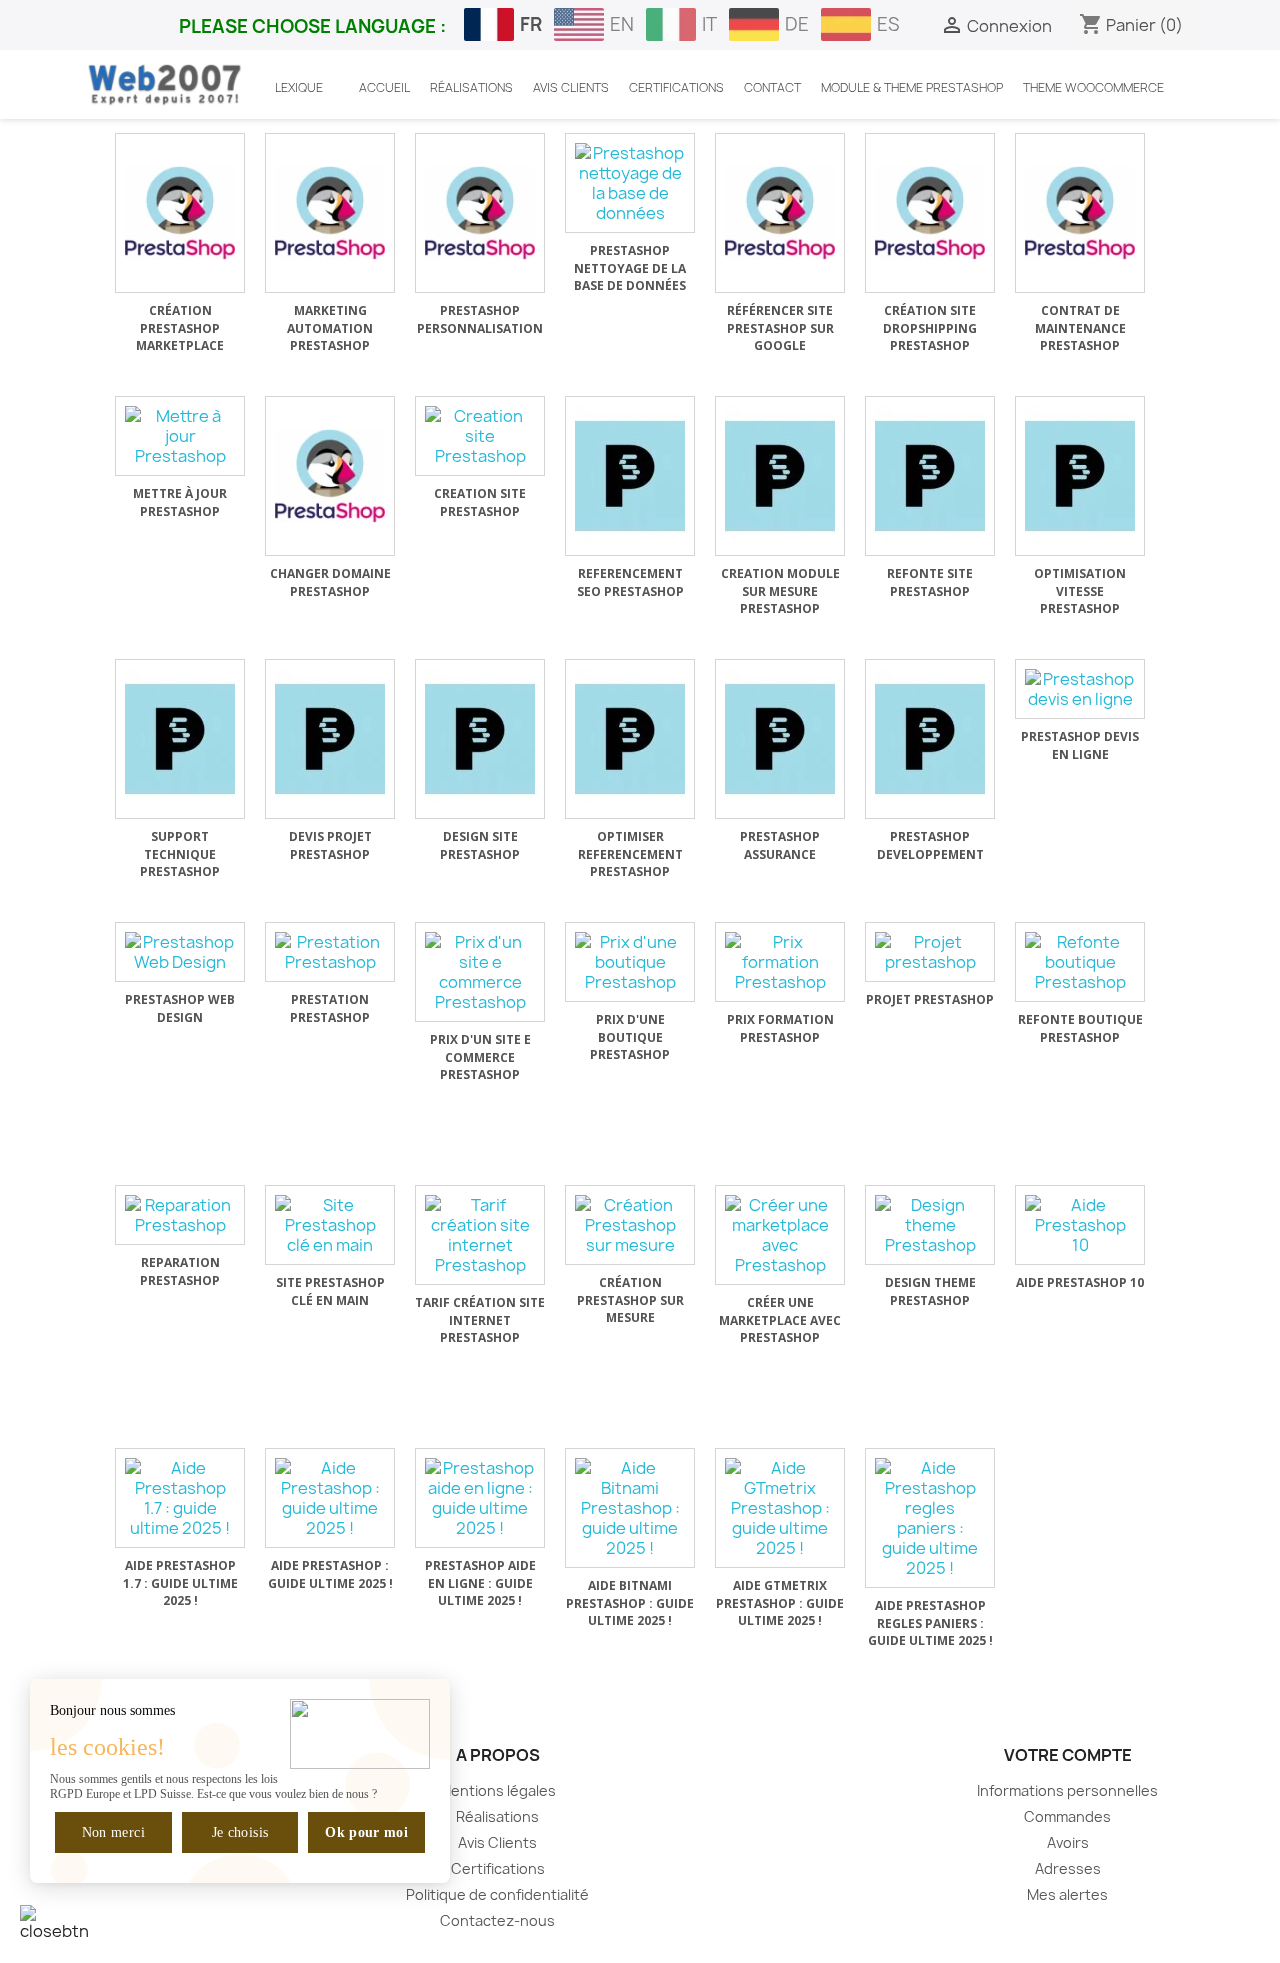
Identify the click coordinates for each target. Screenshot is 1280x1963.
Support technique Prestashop (180, 854)
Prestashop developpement (930, 845)
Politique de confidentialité (497, 1894)
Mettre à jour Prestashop (180, 502)
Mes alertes (1067, 1894)
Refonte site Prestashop (930, 582)
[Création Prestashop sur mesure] (630, 1225)
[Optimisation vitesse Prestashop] (1080, 476)
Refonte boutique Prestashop (1080, 1028)
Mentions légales (497, 1790)
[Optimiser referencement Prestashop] (630, 739)
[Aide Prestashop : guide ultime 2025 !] (330, 1498)
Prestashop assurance (780, 845)
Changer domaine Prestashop (330, 582)
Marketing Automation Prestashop (330, 328)
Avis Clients (497, 1842)
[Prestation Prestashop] (330, 952)
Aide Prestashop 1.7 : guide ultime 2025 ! (180, 1583)
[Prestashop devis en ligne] (1080, 689)
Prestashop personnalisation (480, 319)
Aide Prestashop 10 (1080, 1282)
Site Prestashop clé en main (330, 1291)
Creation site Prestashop (480, 502)
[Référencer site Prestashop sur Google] (780, 213)
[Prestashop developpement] (930, 739)
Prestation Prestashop (330, 1008)
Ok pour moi (366, 1832)
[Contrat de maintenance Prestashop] (1080, 213)
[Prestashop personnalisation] (480, 213)
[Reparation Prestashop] (180, 1215)
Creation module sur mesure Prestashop (780, 591)
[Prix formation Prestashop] (780, 962)
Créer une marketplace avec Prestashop (780, 1320)
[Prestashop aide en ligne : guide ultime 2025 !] (480, 1498)
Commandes (1067, 1816)
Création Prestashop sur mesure (630, 1300)
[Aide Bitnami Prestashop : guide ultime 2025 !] (630, 1508)
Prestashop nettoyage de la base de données (630, 268)
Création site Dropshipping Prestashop (930, 328)
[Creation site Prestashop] (480, 436)
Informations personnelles (1067, 1790)
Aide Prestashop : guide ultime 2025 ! (330, 1574)
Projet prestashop (930, 999)
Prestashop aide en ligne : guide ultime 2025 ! (480, 1583)
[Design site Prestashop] (480, 739)
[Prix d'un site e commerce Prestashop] (480, 972)
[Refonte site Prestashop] (930, 476)
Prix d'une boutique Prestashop (630, 1037)
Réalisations (497, 1816)
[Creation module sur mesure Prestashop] (780, 476)
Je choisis (240, 1832)
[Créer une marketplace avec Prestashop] (780, 1235)
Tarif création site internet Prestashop (480, 1320)
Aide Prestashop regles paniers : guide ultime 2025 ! (930, 1623)
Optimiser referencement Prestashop (630, 854)
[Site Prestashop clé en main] (330, 1225)
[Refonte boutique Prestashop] (1080, 962)
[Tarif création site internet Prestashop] (480, 1235)
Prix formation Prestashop (780, 1028)
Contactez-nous (497, 1920)
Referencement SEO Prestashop (630, 582)
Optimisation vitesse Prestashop (1080, 591)
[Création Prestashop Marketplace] (180, 213)
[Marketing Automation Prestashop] (330, 213)
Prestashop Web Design (180, 1008)
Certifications (498, 1868)
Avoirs (1068, 1842)
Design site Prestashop (480, 845)
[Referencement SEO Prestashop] (630, 476)
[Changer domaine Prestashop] (330, 476)
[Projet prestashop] (930, 952)
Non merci (113, 1832)
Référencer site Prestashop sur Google (780, 328)
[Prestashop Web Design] (180, 952)
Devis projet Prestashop (330, 845)
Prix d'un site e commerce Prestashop (480, 1057)
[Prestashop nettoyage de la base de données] (630, 183)
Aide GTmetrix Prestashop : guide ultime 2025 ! (780, 1603)
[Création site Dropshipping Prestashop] (930, 213)
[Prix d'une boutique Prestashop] (630, 962)
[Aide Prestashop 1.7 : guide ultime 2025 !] (180, 1498)
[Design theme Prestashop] (930, 1225)
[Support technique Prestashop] (180, 739)
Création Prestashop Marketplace (180, 328)
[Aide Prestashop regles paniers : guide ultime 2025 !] (930, 1518)
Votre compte (1068, 1755)
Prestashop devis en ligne (1080, 745)
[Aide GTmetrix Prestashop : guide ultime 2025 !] (780, 1508)
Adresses (1068, 1868)
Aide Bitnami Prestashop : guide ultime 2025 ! (630, 1603)
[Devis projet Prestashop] (330, 739)
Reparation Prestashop (180, 1271)
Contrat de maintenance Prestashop (1080, 328)
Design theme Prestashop (930, 1291)
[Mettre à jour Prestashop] (180, 436)
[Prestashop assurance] (780, 739)
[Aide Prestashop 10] (1080, 1225)
